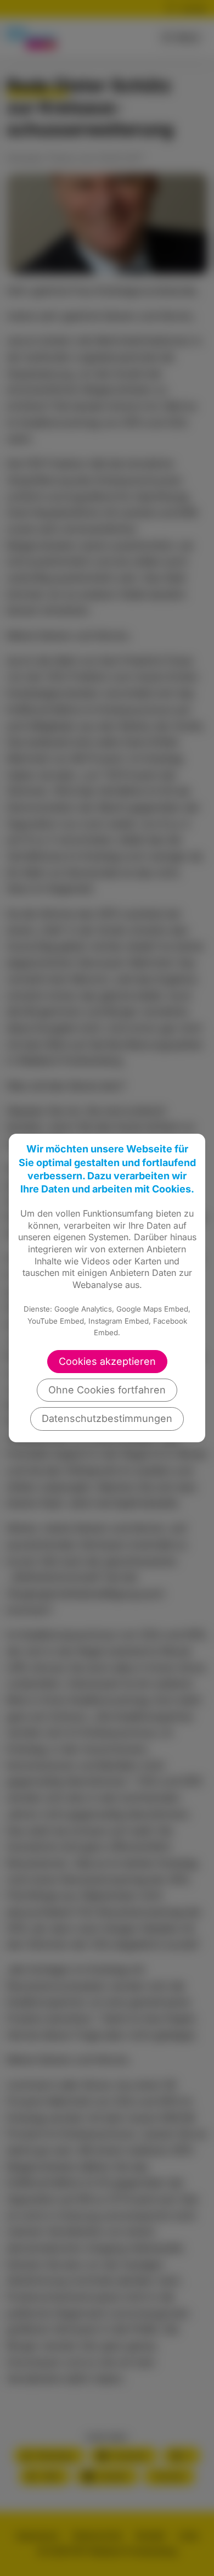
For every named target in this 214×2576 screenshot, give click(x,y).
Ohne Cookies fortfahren (107, 1390)
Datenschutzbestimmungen (107, 1418)
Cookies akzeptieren (107, 1361)
